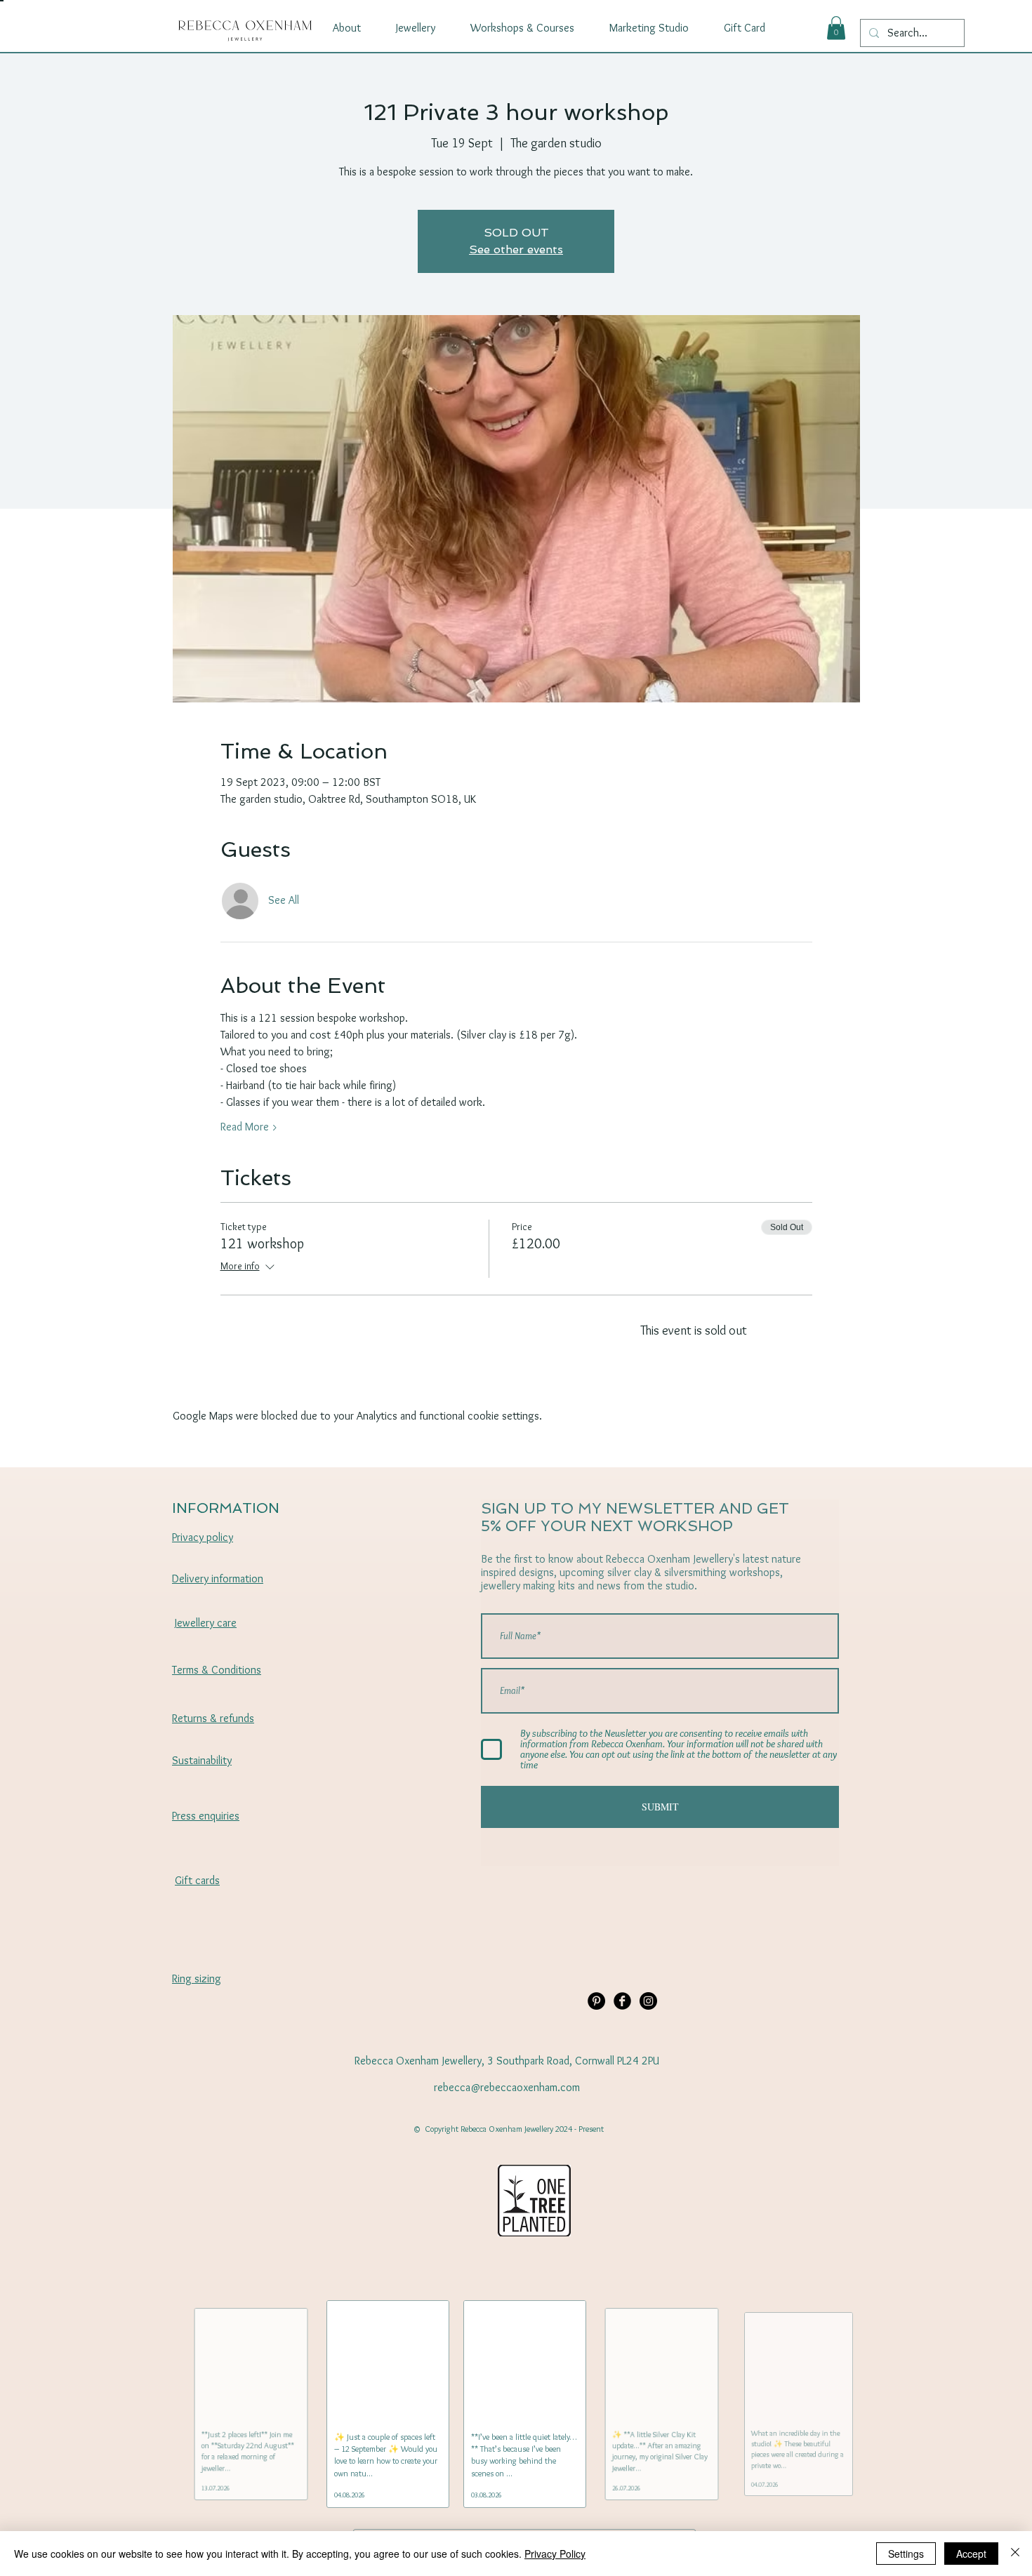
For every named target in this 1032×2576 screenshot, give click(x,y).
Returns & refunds (213, 1718)
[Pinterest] (596, 2001)
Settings (906, 2554)
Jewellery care (206, 1623)
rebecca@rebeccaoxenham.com (507, 2087)
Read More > (249, 1127)
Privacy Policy (555, 2554)
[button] (836, 28)
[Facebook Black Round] (622, 2001)
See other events (516, 249)
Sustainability (202, 1760)
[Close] (1015, 2554)
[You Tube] (648, 2001)
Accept (971, 2554)
